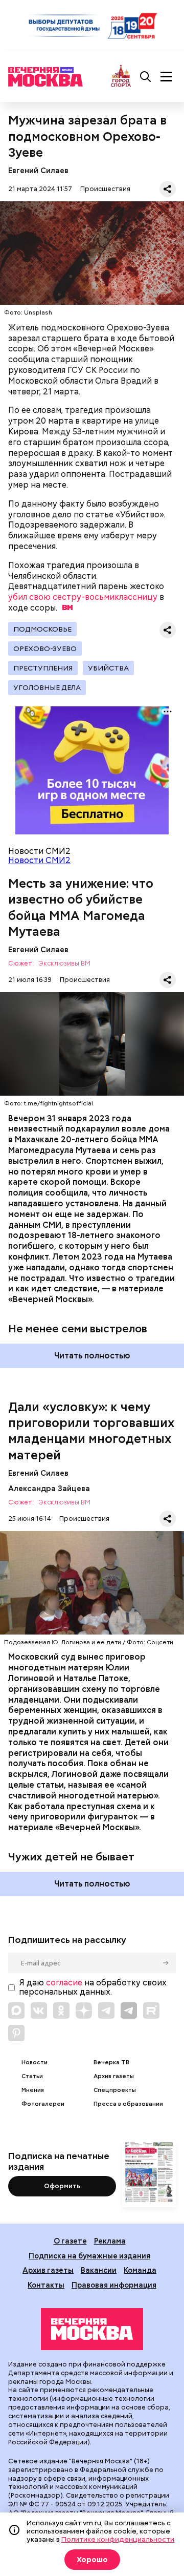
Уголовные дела (47, 687)
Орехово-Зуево (45, 648)
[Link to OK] (61, 2010)
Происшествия (105, 189)
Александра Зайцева (49, 1488)
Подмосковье (42, 629)
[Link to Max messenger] (16, 2010)
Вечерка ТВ (111, 2062)
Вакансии (99, 2270)
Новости (34, 2062)
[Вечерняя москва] (92, 2329)
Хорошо (92, 2560)
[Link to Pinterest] (16, 2033)
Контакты (46, 2285)
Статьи (32, 2076)
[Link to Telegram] (106, 2010)
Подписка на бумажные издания (89, 2256)
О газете (70, 2241)
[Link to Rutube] (151, 2010)
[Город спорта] (121, 77)
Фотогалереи (43, 2104)
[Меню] (166, 77)
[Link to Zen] (84, 2010)
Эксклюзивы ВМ (64, 964)
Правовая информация (114, 2285)
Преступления (43, 668)
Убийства (108, 668)
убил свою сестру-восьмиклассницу (83, 597)
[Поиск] (146, 77)
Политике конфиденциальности (118, 2539)
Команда (140, 2270)
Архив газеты (114, 2076)
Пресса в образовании (128, 2104)
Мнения (33, 2090)
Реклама (110, 2241)
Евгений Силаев (38, 170)
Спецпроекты (115, 2090)
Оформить (62, 2186)
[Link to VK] (39, 2010)
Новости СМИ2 (39, 860)
